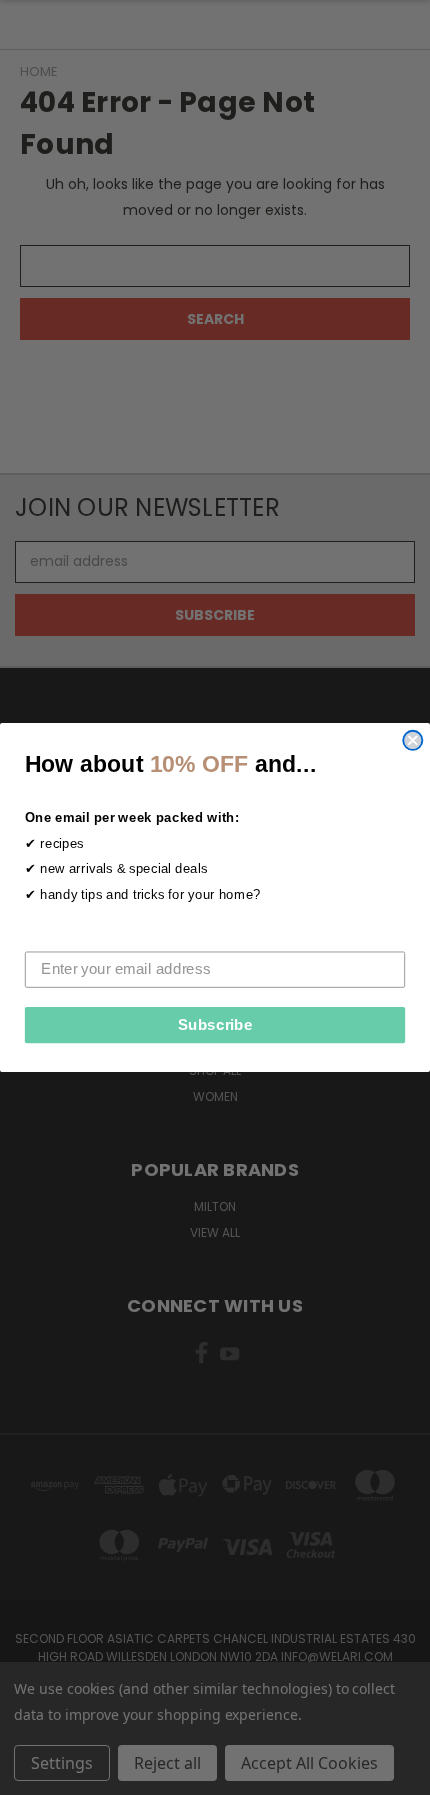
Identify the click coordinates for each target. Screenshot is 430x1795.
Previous (31, 1775)
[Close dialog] (412, 740)
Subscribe (215, 1025)
